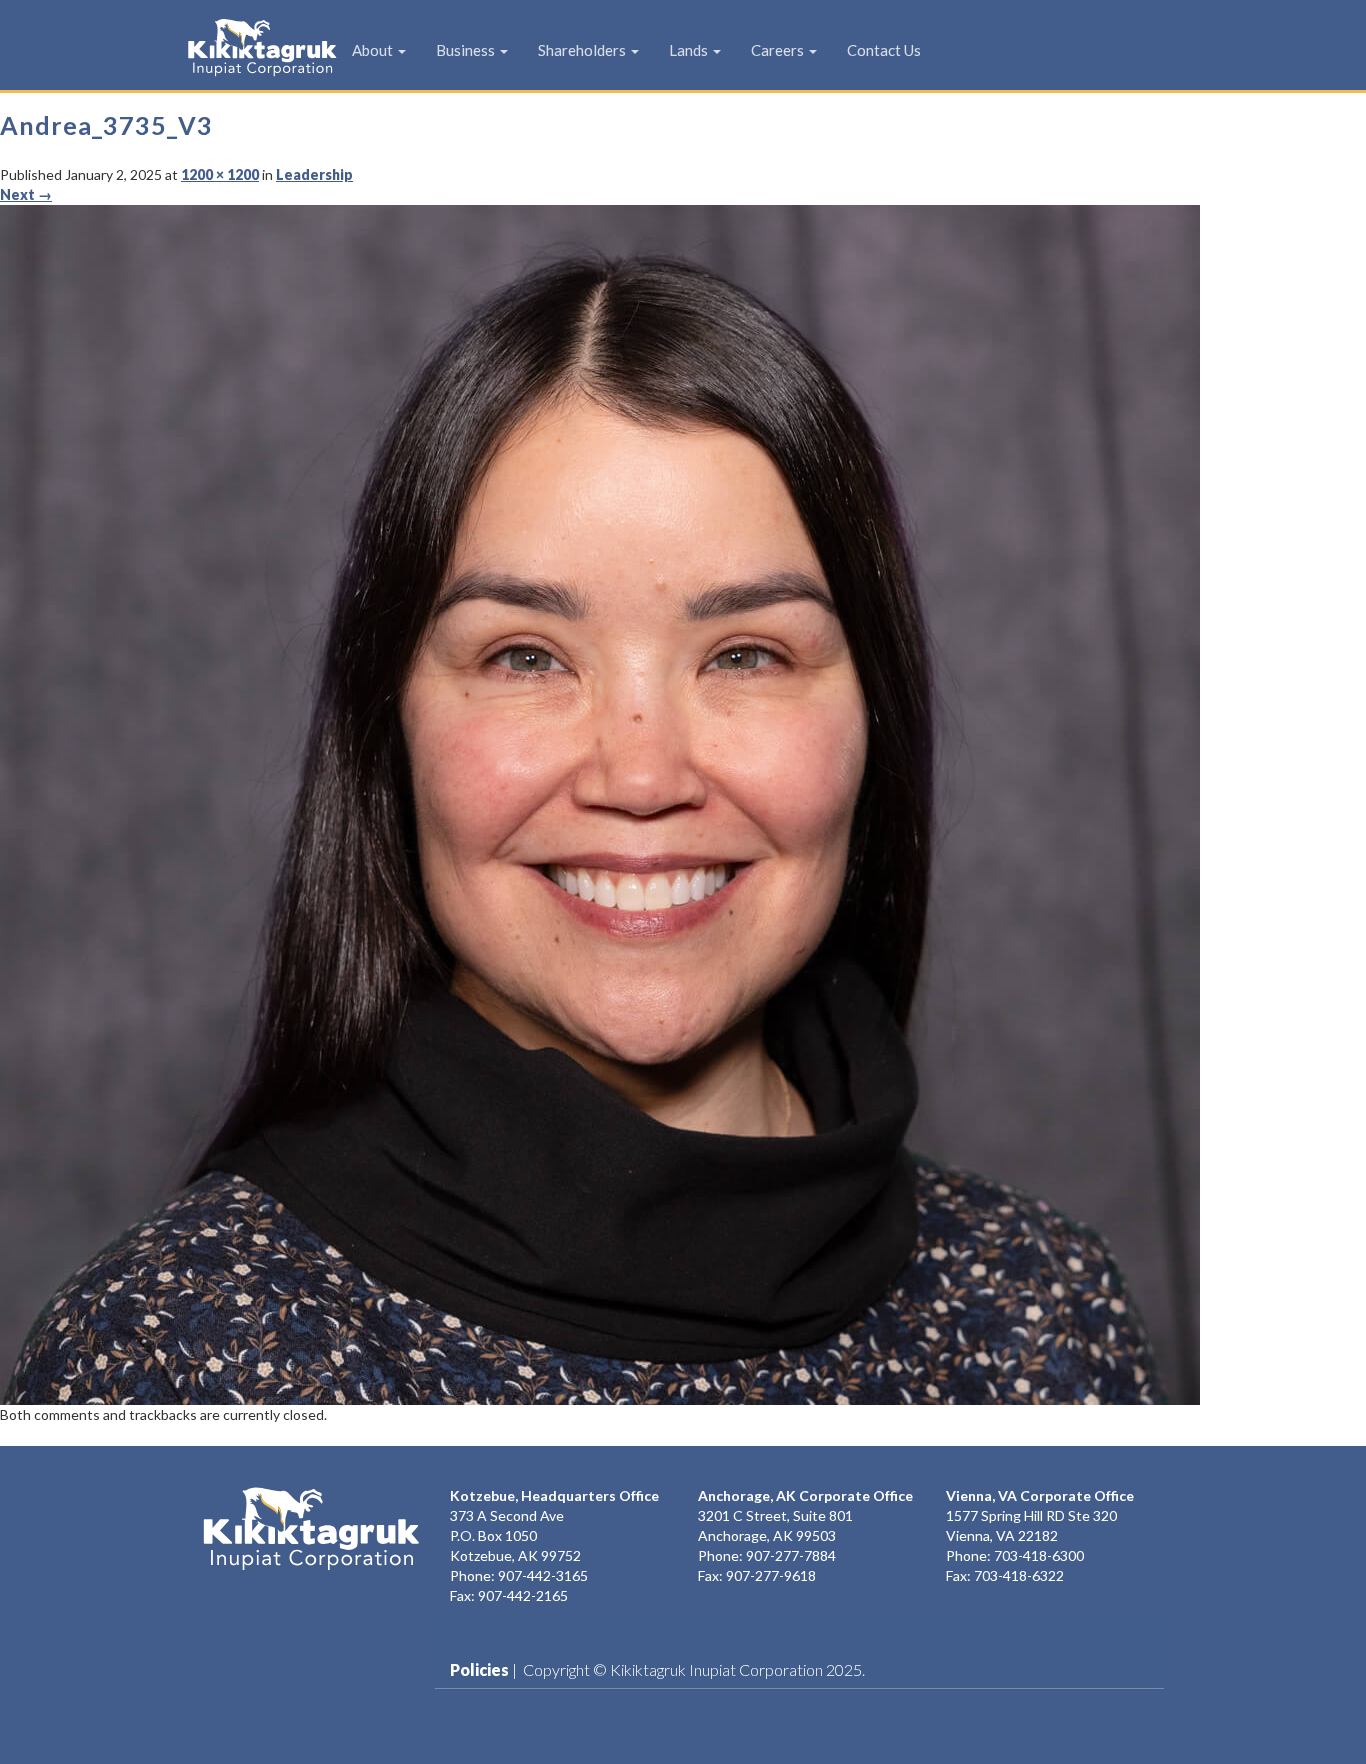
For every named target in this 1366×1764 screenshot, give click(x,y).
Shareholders (583, 50)
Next (26, 194)
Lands (690, 50)
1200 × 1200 (220, 174)
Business (467, 50)
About (374, 50)
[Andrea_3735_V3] (600, 802)
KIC (231, 47)
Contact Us (884, 50)
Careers (779, 50)
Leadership (314, 174)
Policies (479, 1669)
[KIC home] (311, 1529)
